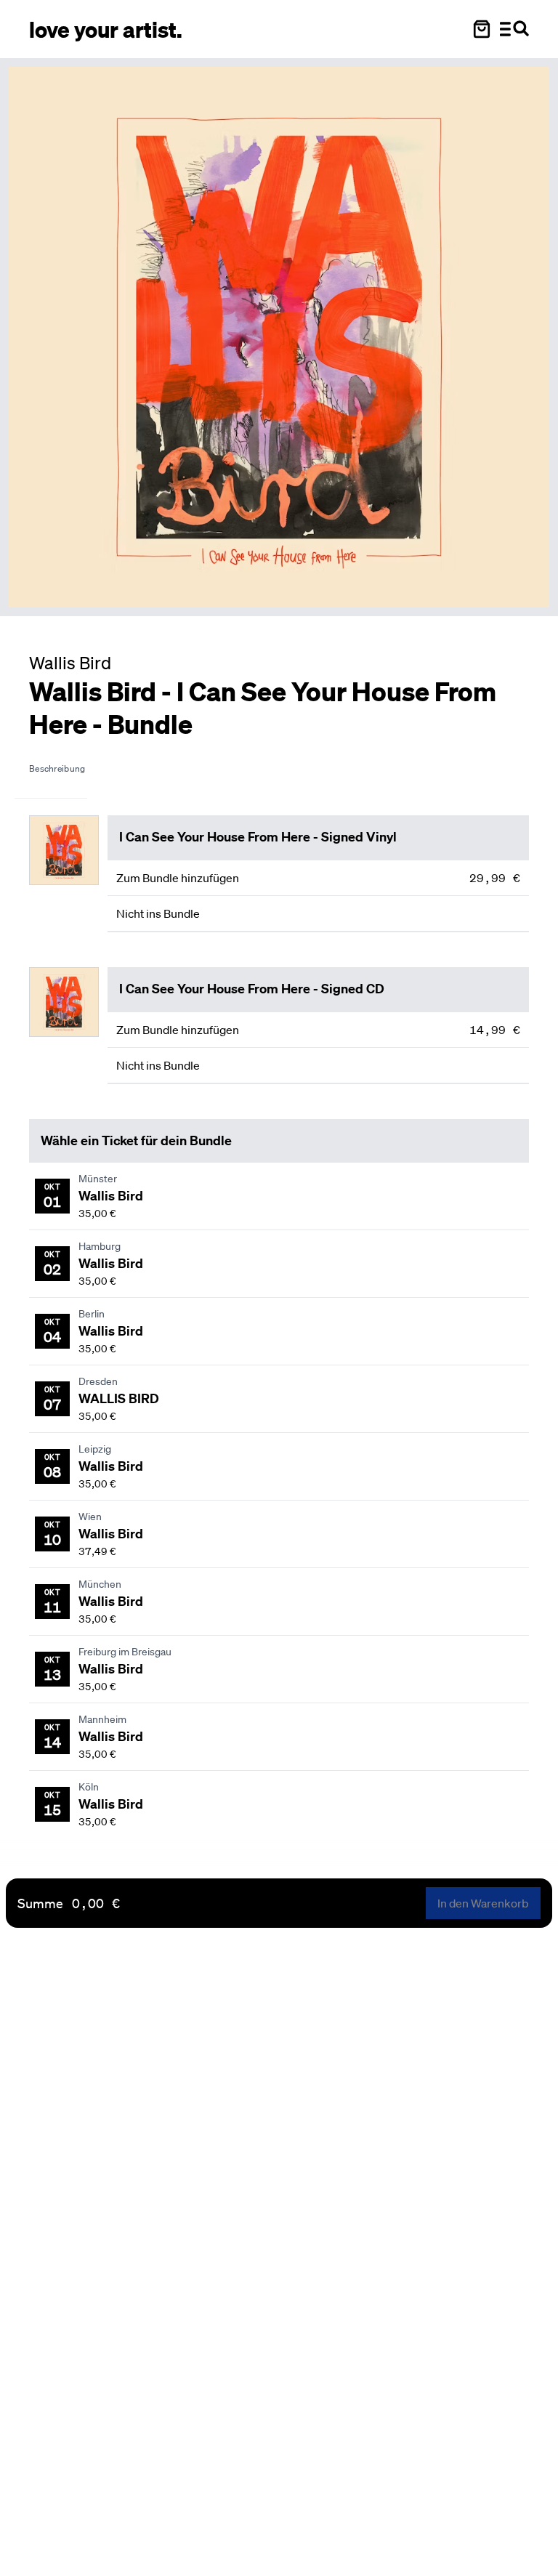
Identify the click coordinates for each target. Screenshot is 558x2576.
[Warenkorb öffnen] (482, 29)
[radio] (318, 878)
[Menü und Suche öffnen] (514, 29)
